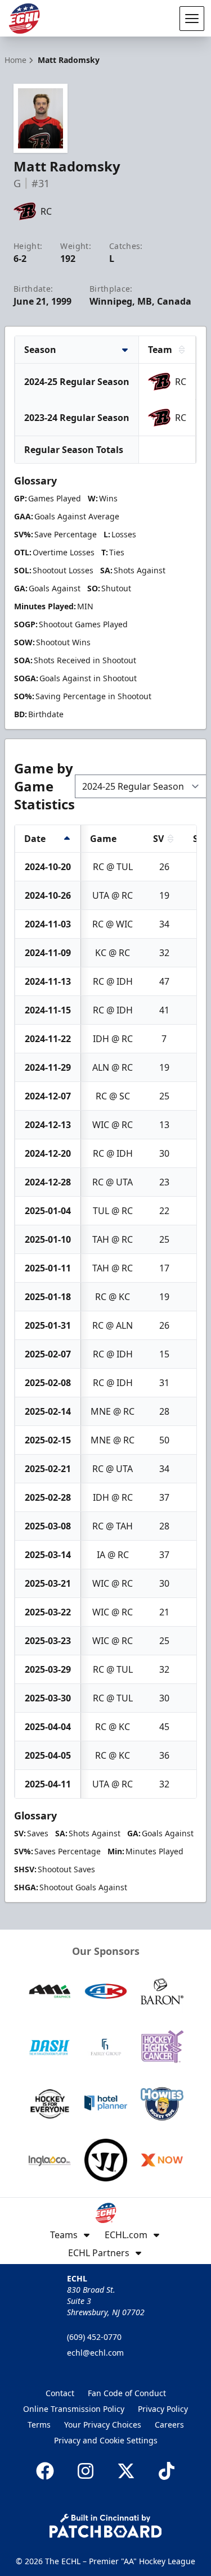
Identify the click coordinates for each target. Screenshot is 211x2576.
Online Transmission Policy (74, 2409)
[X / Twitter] (126, 2471)
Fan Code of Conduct (127, 2393)
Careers (169, 2425)
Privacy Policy (163, 2409)
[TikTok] (167, 2471)
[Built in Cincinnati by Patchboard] (106, 2526)
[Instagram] (86, 2471)
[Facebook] (45, 2471)
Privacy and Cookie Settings (106, 2440)
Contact (60, 2393)
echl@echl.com (95, 2353)
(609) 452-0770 (94, 2337)
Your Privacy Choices (103, 2425)
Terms (39, 2425)
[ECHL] (24, 19)
